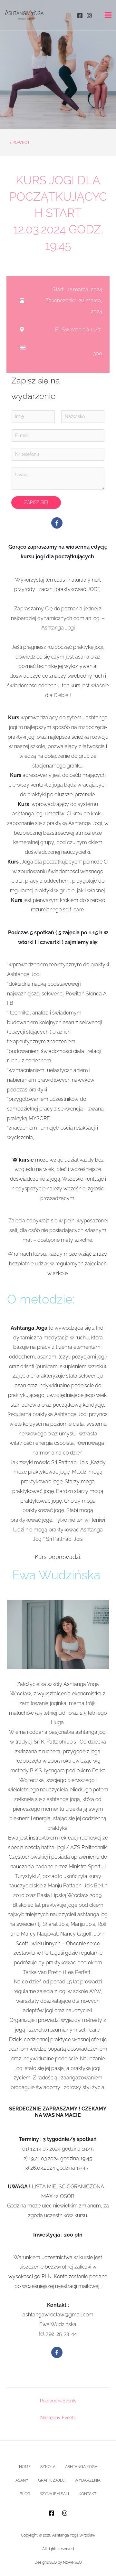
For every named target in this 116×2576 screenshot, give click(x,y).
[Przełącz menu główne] (108, 15)
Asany (22, 2480)
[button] (57, 523)
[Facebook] (80, 16)
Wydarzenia (87, 2480)
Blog (25, 2494)
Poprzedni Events (58, 2401)
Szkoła (48, 2467)
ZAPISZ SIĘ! (36, 502)
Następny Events (58, 2418)
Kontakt (87, 2494)
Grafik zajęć (51, 2480)
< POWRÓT (20, 143)
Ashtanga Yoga (81, 2467)
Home (25, 2467)
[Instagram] (89, 16)
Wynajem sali (54, 2494)
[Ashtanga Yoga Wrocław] (24, 15)
